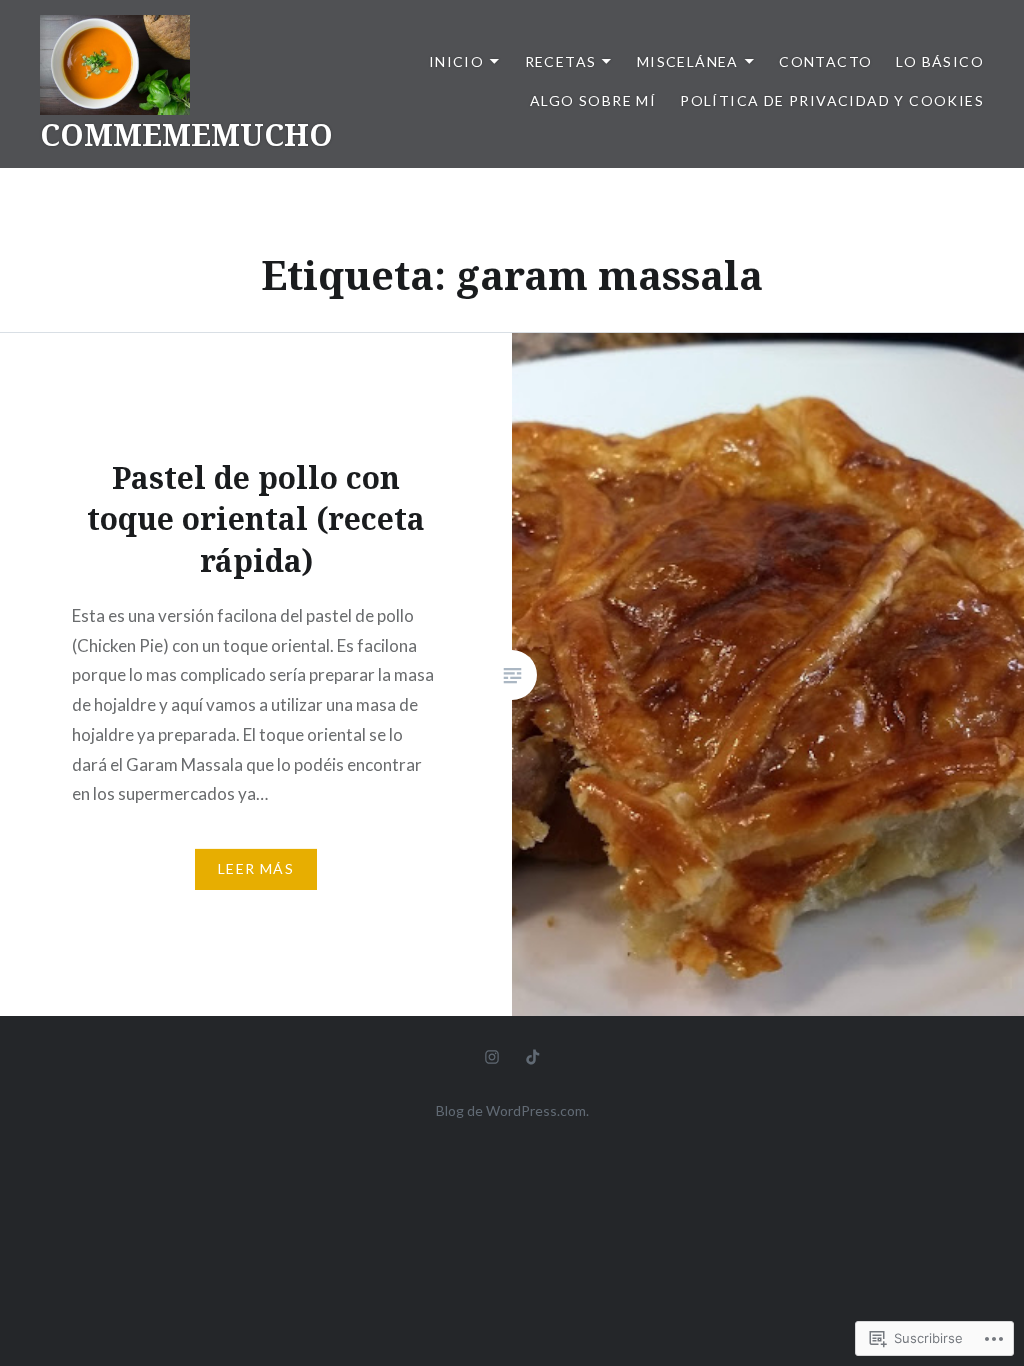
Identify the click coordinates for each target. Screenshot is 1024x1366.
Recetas (561, 61)
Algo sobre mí (593, 100)
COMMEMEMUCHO (186, 134)
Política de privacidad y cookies (832, 100)
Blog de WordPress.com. (512, 1110)
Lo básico (940, 61)
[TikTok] (533, 1056)
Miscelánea (688, 61)
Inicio (456, 61)
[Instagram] (492, 1056)
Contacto (825, 61)
